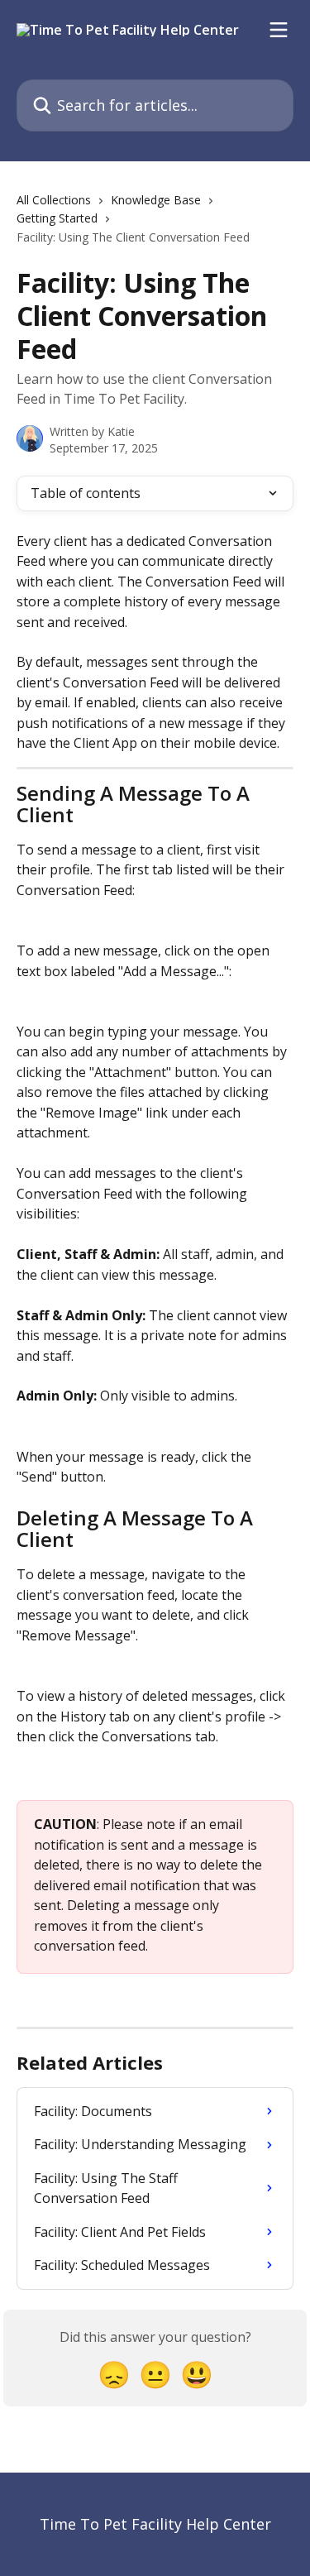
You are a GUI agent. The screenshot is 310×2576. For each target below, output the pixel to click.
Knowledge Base (156, 200)
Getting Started (57, 218)
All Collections (54, 200)
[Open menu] (279, 30)
